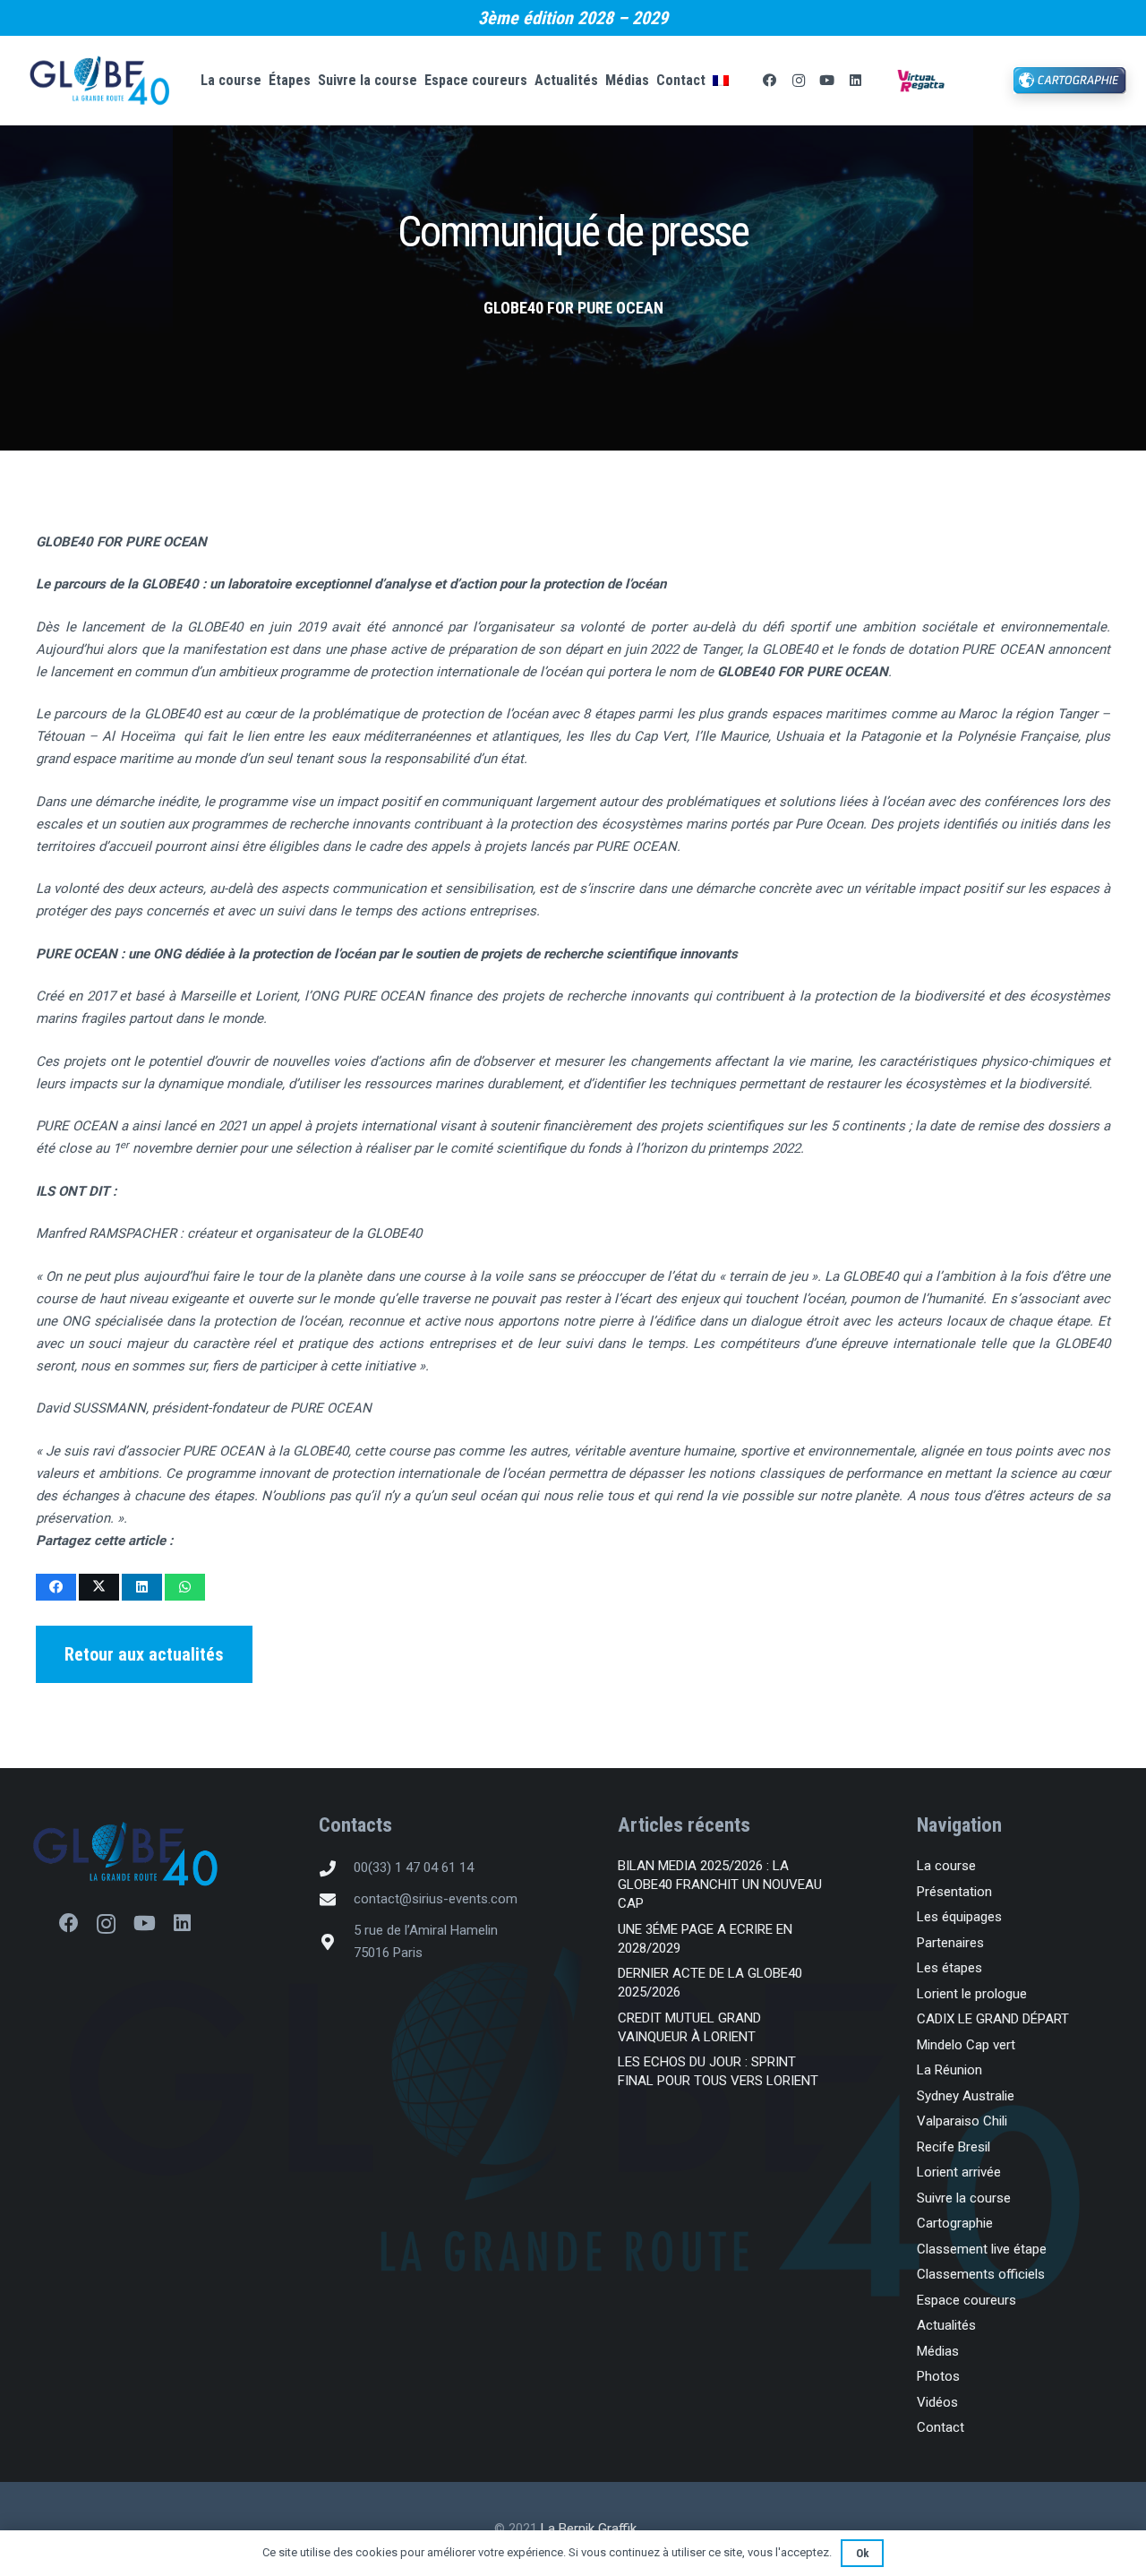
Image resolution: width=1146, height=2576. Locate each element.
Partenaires (950, 1943)
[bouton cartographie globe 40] (1070, 81)
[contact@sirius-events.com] (336, 1900)
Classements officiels (981, 2274)
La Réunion (949, 2070)
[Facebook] (770, 81)
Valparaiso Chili (962, 2121)
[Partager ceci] (56, 1587)
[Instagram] (799, 81)
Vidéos (937, 2402)
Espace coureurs (966, 2300)
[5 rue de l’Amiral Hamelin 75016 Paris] (336, 1942)
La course (946, 1866)
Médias (938, 2351)
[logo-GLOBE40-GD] (99, 81)
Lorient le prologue (972, 1994)
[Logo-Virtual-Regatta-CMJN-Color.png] (921, 81)
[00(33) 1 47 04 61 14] (336, 1868)
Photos (938, 2376)
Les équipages (959, 1917)
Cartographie (955, 2223)
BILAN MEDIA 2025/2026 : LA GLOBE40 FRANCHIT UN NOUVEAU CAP (720, 1885)
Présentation (954, 1892)
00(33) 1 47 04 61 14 (414, 1868)
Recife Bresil (954, 2147)
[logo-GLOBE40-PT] (125, 1855)
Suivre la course (964, 2198)
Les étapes (949, 1968)
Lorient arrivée (959, 2172)
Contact (941, 2427)
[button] (743, 81)
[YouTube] (827, 81)
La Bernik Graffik (589, 2529)
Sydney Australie (966, 2096)
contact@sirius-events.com (436, 1899)
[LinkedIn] (856, 81)
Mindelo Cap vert (966, 2045)
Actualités (946, 2325)
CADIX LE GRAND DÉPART (993, 2019)
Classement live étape (982, 2249)
